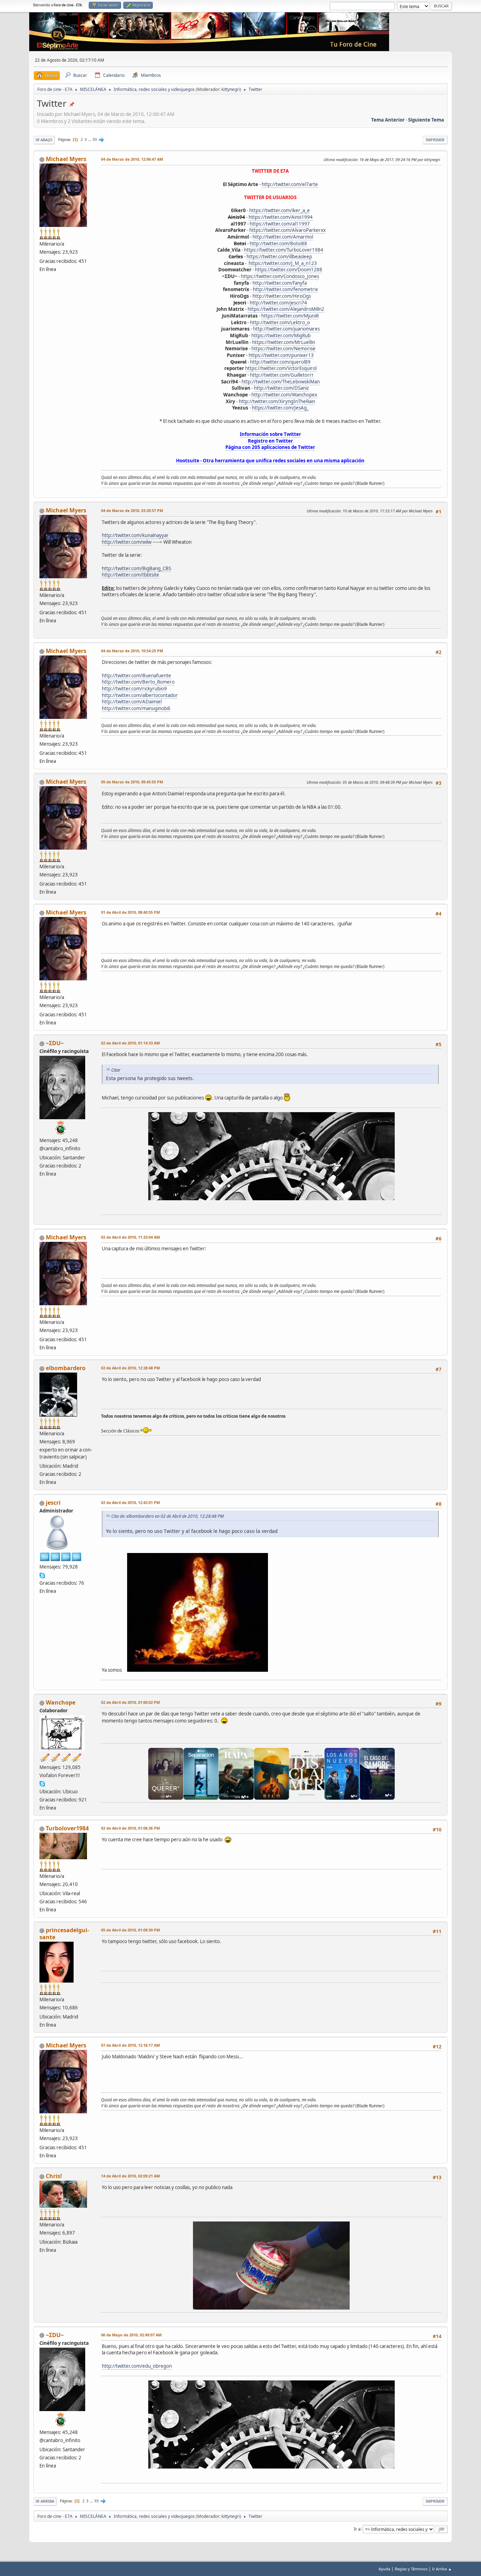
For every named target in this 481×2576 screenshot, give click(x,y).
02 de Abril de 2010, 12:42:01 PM (130, 1502)
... (90, 140)
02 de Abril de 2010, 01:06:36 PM (130, 1828)
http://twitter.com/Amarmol (283, 237)
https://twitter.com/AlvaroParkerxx (288, 230)
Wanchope (61, 1702)
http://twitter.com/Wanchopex (284, 395)
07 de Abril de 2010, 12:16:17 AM (130, 2045)
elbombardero (66, 1368)
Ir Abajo (44, 140)
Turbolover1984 (67, 1828)
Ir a (357, 2529)
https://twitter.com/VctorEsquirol (281, 368)
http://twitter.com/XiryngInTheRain (277, 401)
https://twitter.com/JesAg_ (280, 408)
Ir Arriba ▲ (442, 2569)
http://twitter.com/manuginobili (136, 708)
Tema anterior (388, 120)
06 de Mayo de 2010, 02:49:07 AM (131, 2335)
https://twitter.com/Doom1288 (289, 270)
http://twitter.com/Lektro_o (280, 322)
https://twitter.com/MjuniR (290, 316)
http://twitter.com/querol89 (280, 362)
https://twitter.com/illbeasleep (279, 257)
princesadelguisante (64, 1934)
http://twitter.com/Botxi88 (278, 244)
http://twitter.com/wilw (127, 542)
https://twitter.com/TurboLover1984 (284, 250)
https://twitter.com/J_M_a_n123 (283, 263)
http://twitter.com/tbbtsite (130, 575)
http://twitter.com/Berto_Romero (138, 682)
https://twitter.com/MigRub (281, 335)
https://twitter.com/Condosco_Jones (280, 276)
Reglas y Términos (411, 2569)
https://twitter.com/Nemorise (283, 349)
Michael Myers (66, 159)
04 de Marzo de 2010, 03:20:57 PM (132, 510)
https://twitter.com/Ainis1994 (281, 217)
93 (95, 140)
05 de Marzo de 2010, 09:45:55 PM (132, 782)
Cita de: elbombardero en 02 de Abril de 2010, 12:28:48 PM (167, 1516)
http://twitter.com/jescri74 (278, 303)
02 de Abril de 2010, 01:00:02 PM (130, 1702)
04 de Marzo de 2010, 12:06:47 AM (132, 159)
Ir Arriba (45, 2501)
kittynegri (231, 89)
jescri (53, 1503)
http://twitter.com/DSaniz (281, 388)
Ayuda (384, 2569)
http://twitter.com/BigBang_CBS (136, 568)
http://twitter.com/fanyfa (280, 283)
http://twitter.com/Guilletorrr (282, 375)
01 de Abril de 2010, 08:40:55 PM (130, 912)
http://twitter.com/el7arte (290, 184)
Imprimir (435, 140)
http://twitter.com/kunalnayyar (135, 535)
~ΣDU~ (55, 1043)
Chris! (54, 2176)
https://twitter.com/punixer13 (281, 355)
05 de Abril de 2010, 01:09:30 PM (130, 1930)
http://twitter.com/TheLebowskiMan (281, 382)
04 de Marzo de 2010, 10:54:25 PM (132, 651)
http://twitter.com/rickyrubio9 (134, 689)
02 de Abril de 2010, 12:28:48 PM (130, 1368)
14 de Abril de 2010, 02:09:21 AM (130, 2176)
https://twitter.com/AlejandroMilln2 (286, 309)
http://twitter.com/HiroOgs (282, 296)
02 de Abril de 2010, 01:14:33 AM (130, 1043)
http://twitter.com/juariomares (286, 329)
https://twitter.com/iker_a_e (280, 210)
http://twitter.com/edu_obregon (137, 2366)
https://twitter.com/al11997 (280, 224)
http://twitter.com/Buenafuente (136, 676)
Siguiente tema (426, 120)
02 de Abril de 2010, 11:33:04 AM (130, 1237)
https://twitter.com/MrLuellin (284, 342)
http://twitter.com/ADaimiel (132, 702)
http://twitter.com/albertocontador (140, 695)
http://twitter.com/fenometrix (285, 289)
